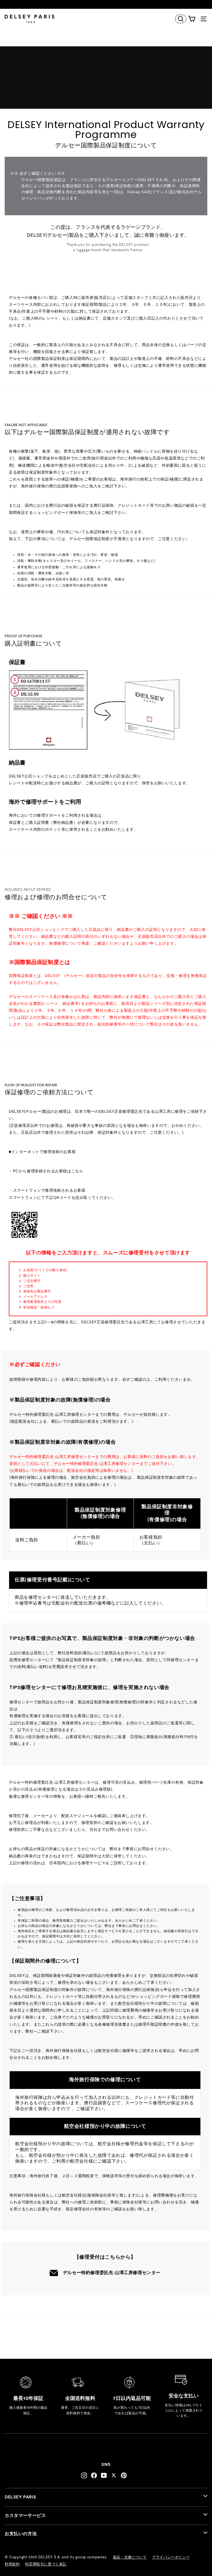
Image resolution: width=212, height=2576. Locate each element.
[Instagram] (84, 2475)
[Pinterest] (124, 2475)
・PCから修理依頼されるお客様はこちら (46, 1171)
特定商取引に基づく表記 (46, 2564)
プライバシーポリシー (171, 2557)
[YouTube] (104, 2475)
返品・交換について (130, 2557)
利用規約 (12, 2564)
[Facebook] (94, 2475)
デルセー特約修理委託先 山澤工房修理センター (112, 2273)
